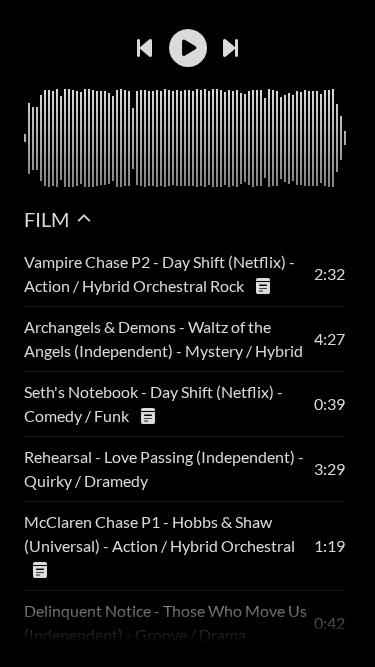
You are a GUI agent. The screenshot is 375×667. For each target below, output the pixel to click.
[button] (188, 48)
